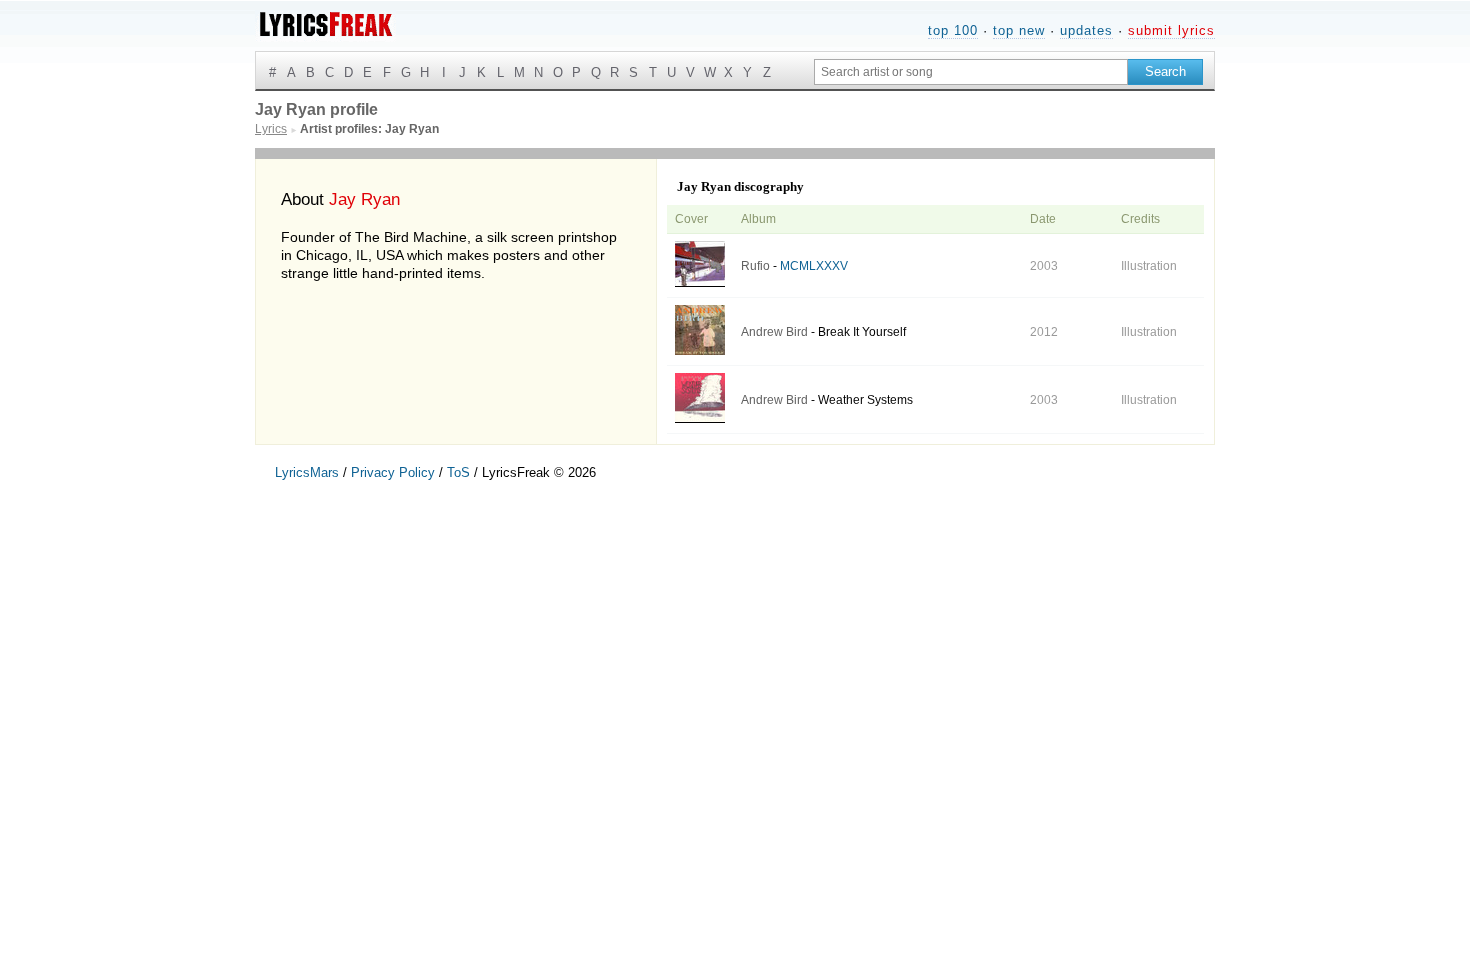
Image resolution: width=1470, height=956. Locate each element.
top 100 (953, 30)
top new (1019, 30)
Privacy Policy (393, 472)
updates (1086, 30)
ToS (458, 472)
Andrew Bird (774, 332)
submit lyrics (1171, 30)
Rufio (755, 266)
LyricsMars (307, 472)
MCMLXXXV (814, 266)
